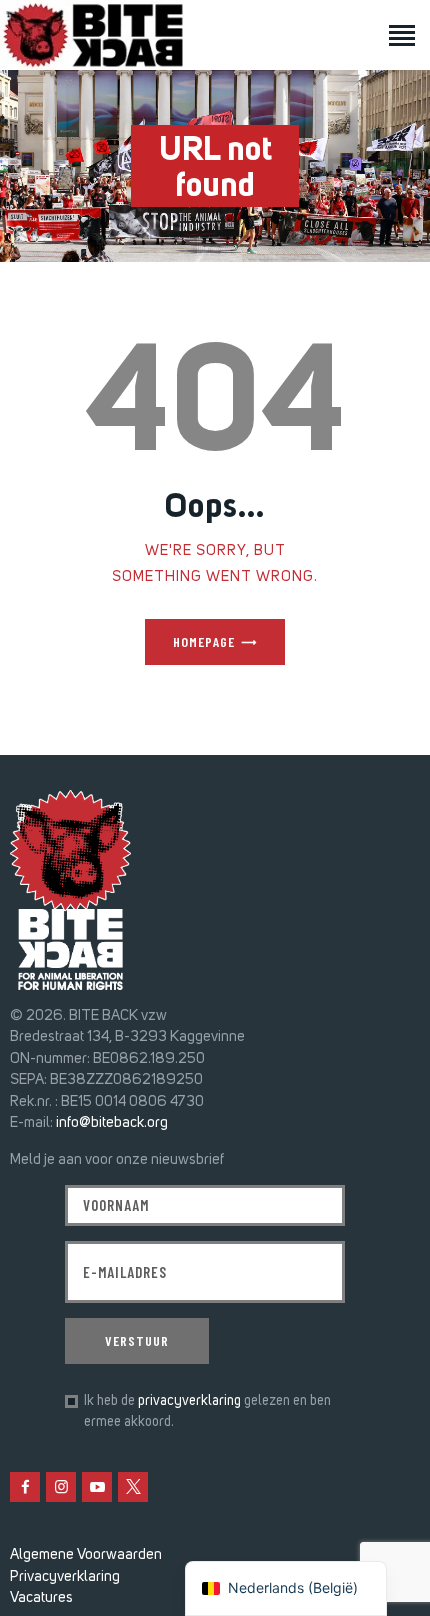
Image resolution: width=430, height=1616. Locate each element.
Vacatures (41, 1597)
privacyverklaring (189, 1400)
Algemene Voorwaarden (86, 1554)
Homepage (204, 641)
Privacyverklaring (65, 1576)
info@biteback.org (112, 1122)
